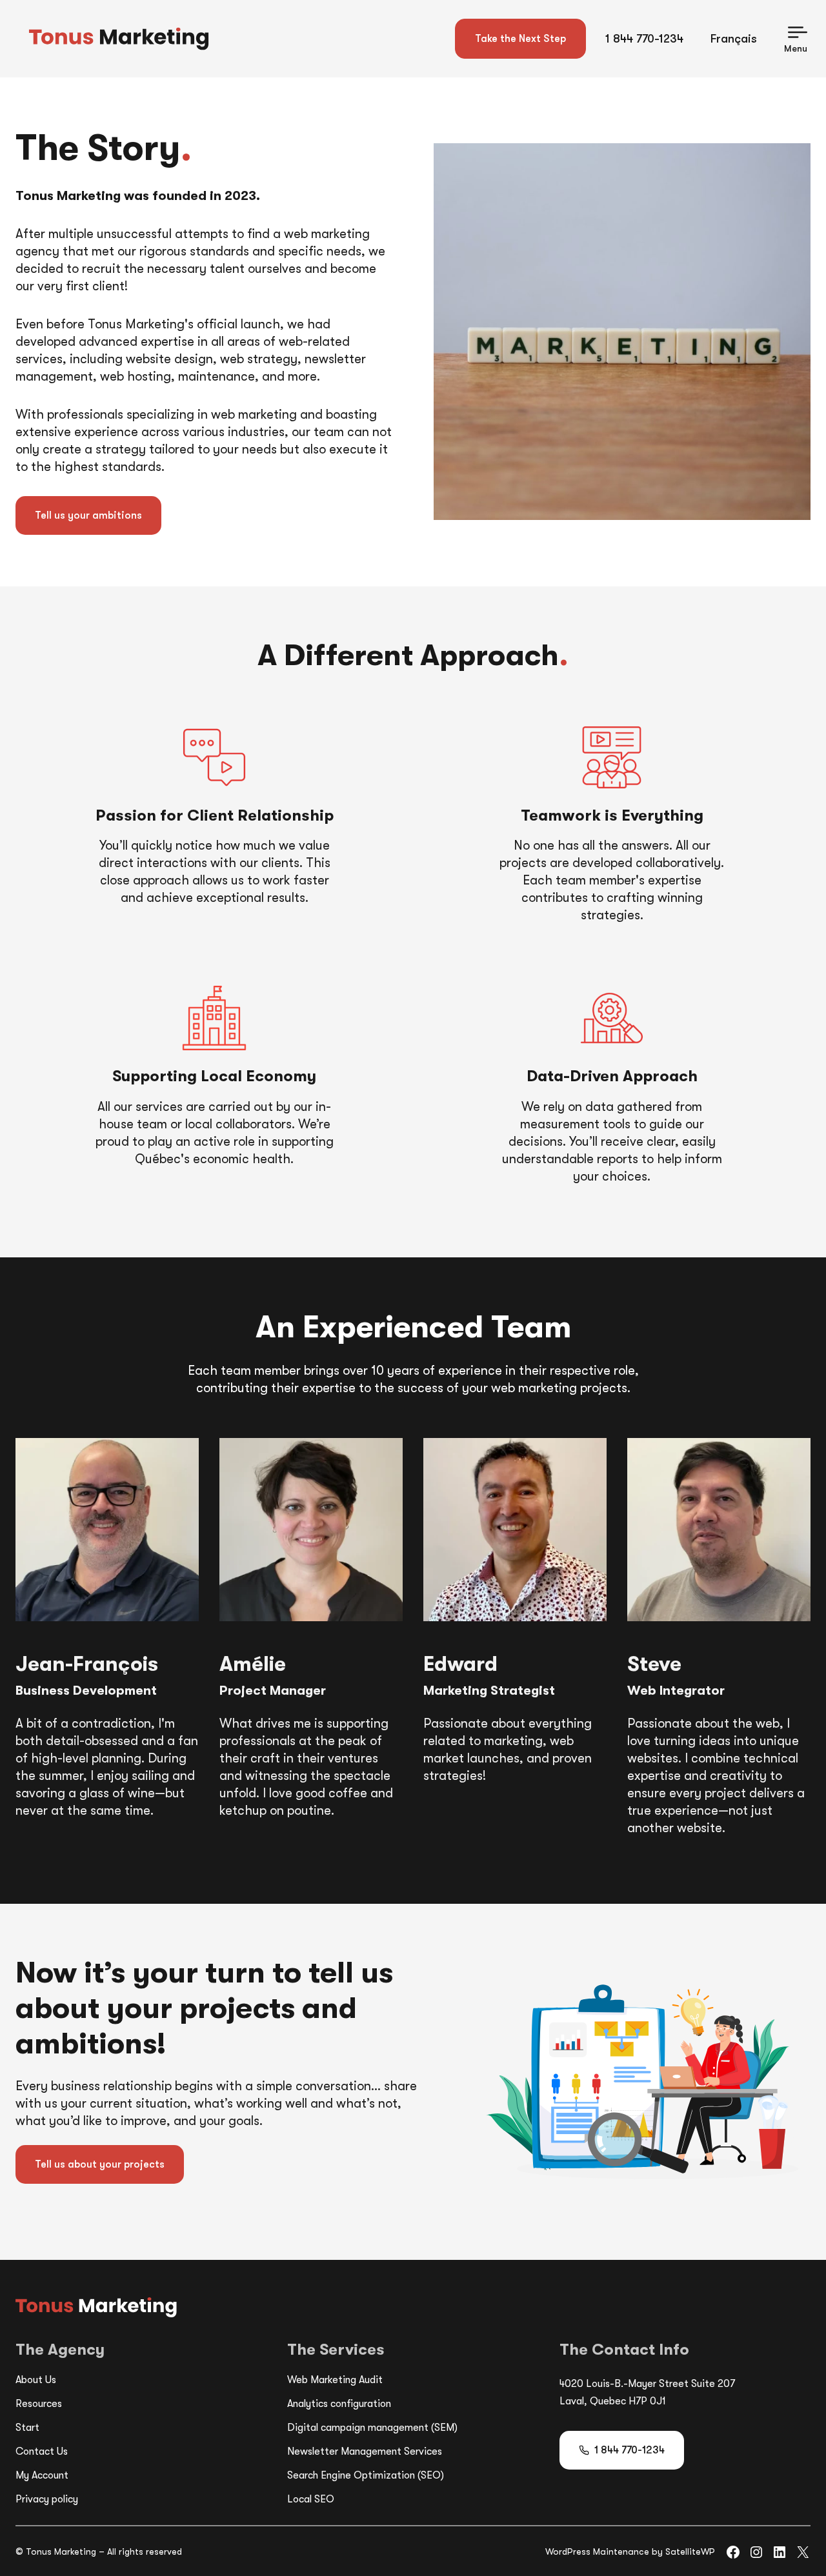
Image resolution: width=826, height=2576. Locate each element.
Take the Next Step (520, 39)
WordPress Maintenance (597, 2551)
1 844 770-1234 (644, 39)
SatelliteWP (690, 2551)
